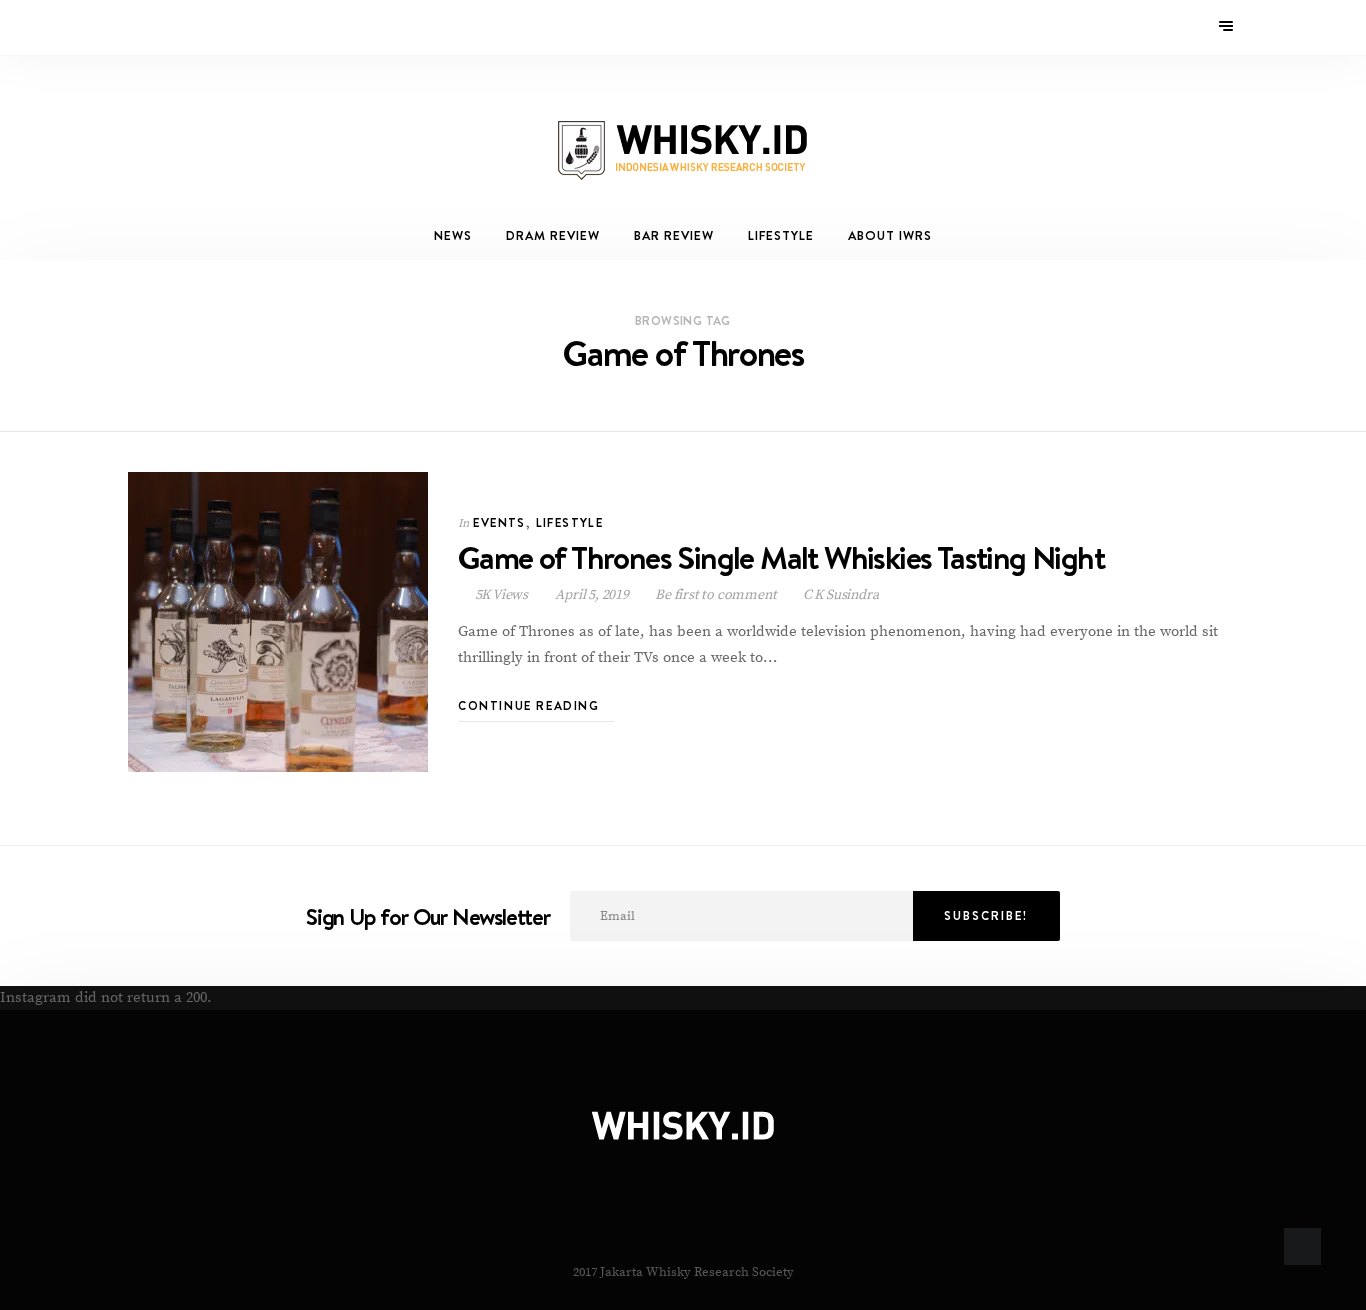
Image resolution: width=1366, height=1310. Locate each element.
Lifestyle (781, 235)
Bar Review (674, 235)
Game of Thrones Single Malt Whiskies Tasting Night (781, 557)
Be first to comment (715, 595)
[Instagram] (168, 27)
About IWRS (890, 235)
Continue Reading (531, 705)
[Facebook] (141, 27)
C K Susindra (839, 595)
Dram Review (553, 235)
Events (499, 522)
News (453, 235)
